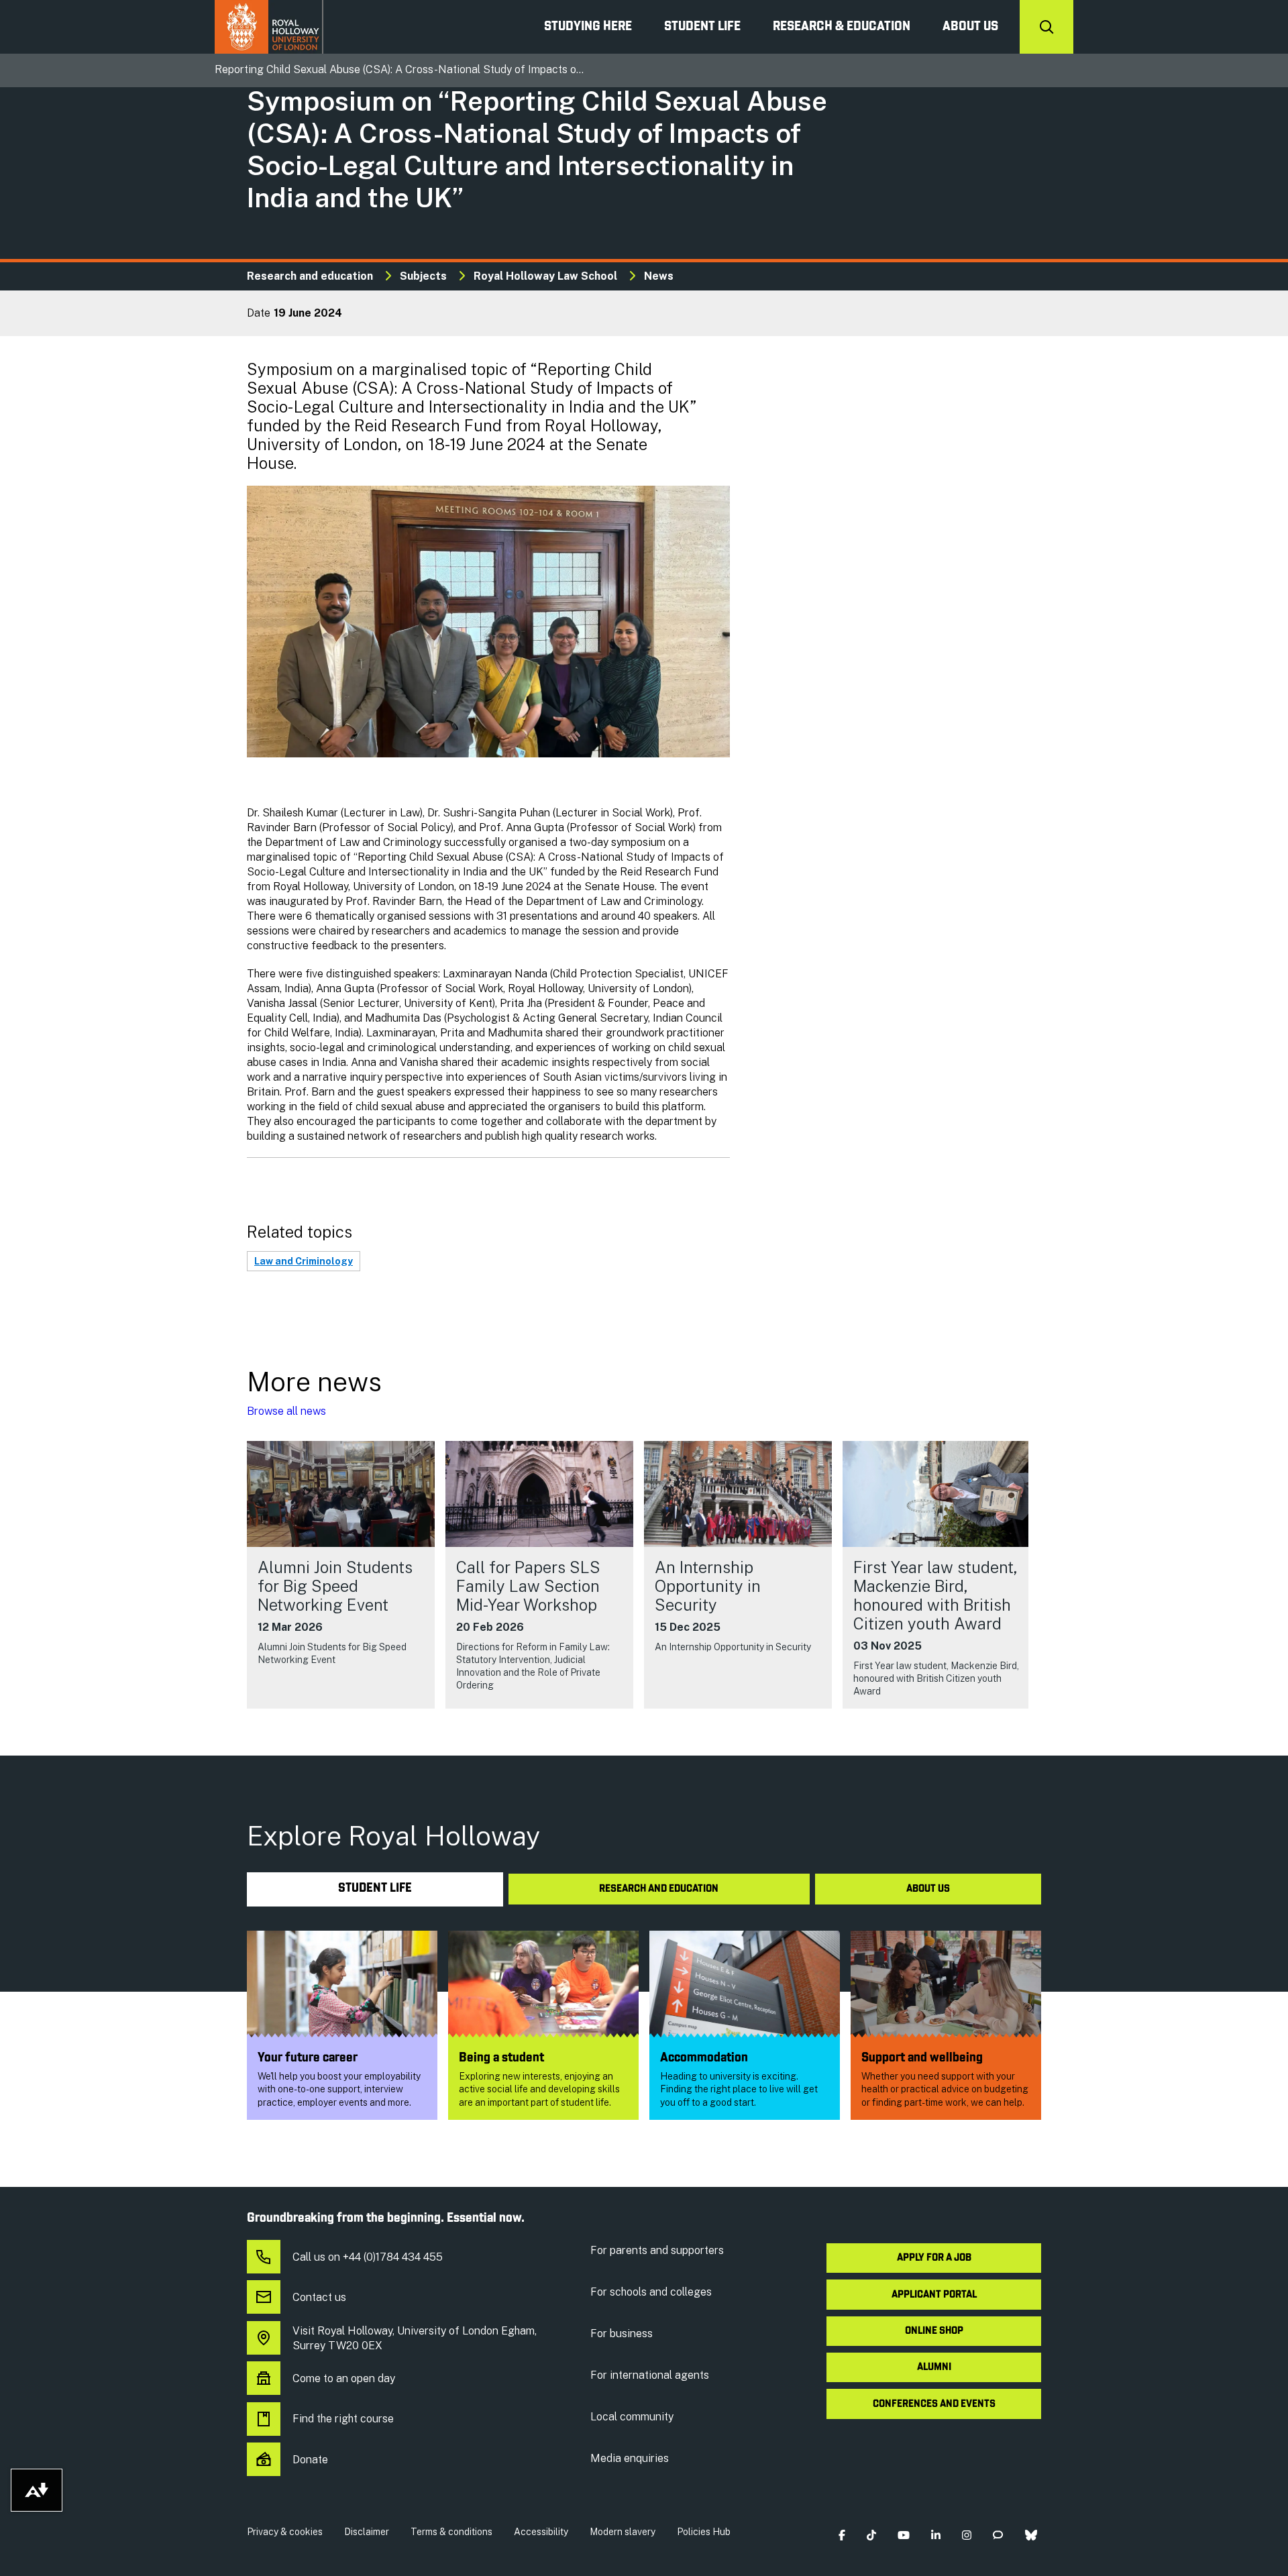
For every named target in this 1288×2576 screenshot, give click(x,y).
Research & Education (842, 27)
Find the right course (343, 2419)
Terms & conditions (451, 2532)
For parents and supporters (657, 2250)
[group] (341, 1575)
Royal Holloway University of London (269, 27)
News (659, 276)
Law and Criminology (304, 1261)
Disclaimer (367, 2532)
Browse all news (286, 1411)
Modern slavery (623, 2532)
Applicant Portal (934, 2295)
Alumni (934, 2367)
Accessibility (541, 2532)
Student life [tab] (375, 1889)
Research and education (310, 276)
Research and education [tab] (659, 1889)
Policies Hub (704, 2532)
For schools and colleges (651, 2292)
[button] (842, 2535)
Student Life (702, 27)
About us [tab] (928, 1889)
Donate (310, 2460)
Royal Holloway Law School (545, 276)
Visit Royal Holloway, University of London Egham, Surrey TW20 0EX (415, 2338)
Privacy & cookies (285, 2532)
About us (970, 27)
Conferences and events (934, 2404)
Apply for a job (934, 2258)
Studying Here (588, 27)
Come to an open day (344, 2378)
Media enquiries (630, 2458)
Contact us (319, 2297)
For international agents (650, 2375)
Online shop (934, 2331)
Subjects (423, 276)
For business (622, 2333)
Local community (632, 2417)
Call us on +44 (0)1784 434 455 (368, 2257)
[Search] (1046, 27)
